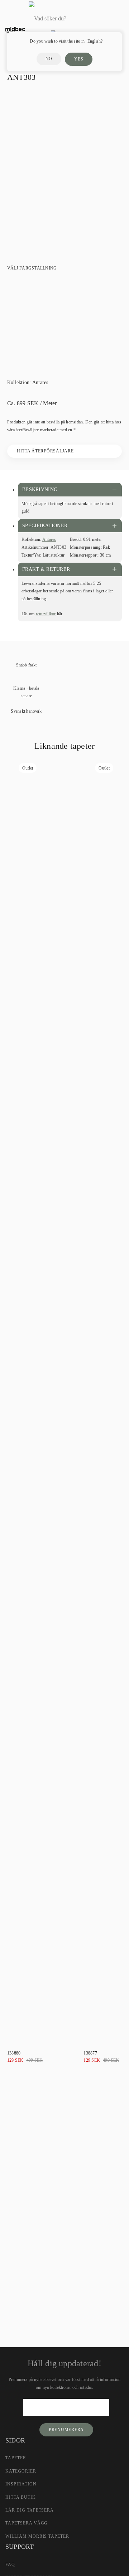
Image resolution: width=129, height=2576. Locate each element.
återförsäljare (88, 2258)
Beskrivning (40, 489)
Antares (40, 382)
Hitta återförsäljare (45, 451)
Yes (79, 59)
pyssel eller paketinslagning (67, 2288)
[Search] (102, 19)
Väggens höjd (21, 2177)
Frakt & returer (46, 569)
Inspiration (21, 2484)
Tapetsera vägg (27, 2523)
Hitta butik (21, 2497)
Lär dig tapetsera (30, 2510)
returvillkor (46, 614)
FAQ (10, 2565)
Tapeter (16, 2458)
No (49, 59)
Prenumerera (66, 2430)
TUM (24, 2211)
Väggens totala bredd (29, 2153)
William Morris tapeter (37, 2536)
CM (8, 2211)
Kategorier (21, 2471)
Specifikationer (45, 526)
